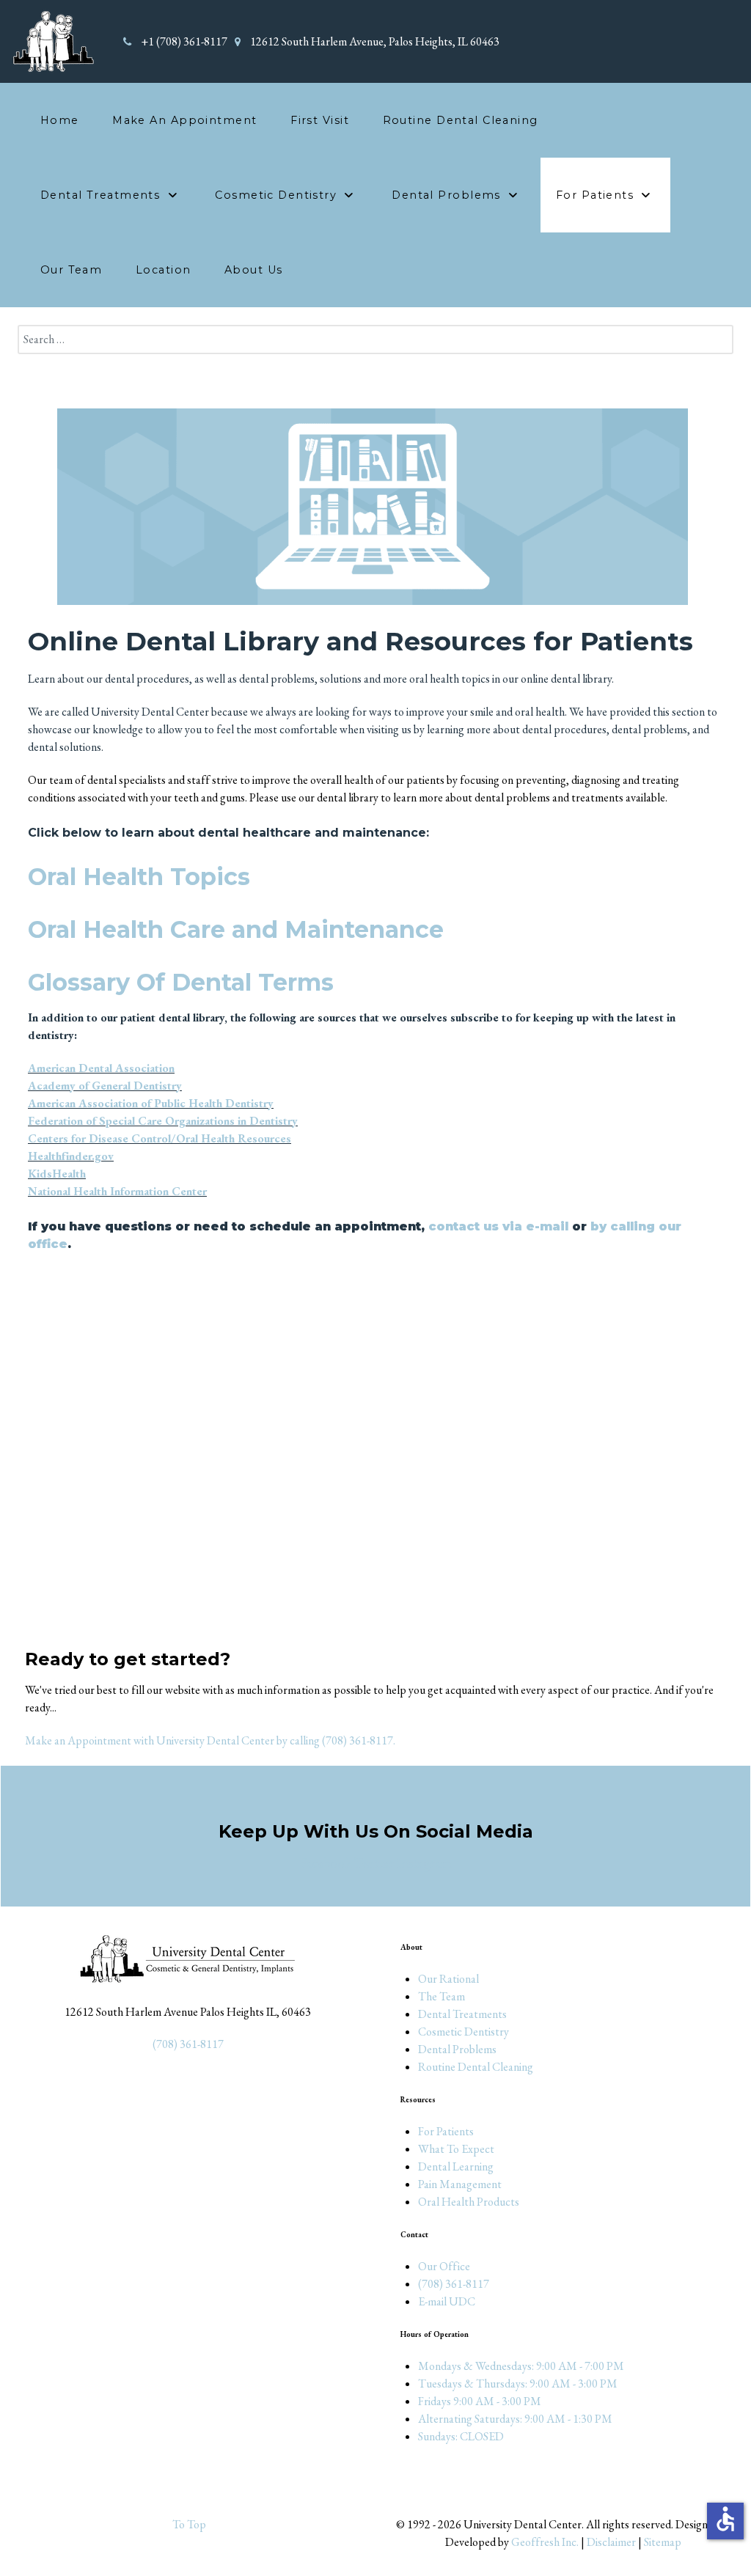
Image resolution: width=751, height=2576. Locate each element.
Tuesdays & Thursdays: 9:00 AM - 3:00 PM (518, 2384)
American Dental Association (101, 1068)
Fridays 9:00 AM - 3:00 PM (480, 2401)
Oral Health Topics (139, 877)
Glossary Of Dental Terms (181, 982)
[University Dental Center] (53, 40)
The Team (442, 1996)
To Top (188, 2524)
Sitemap (663, 2542)
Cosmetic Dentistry (464, 2032)
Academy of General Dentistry (105, 1086)
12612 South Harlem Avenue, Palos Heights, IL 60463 (375, 41)
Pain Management (460, 2184)
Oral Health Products (469, 2202)
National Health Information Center (117, 1191)
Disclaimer (611, 2542)
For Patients (446, 2131)
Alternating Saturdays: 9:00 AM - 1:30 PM (515, 2419)
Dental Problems (457, 2049)
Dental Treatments (462, 2014)
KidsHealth (57, 1174)
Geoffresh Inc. (545, 2542)
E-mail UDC (447, 2301)
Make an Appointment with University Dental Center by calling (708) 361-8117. (210, 1740)
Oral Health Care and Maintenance (236, 929)
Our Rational (448, 1979)
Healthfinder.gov (71, 1156)
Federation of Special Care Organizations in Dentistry (163, 1121)
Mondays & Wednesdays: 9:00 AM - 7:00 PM (521, 2366)
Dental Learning (456, 2166)
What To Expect (456, 2149)
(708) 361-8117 (188, 2044)
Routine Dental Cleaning (476, 2067)
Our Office (444, 2266)
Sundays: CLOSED (461, 2436)
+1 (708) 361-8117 (184, 41)
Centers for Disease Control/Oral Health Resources (160, 1138)
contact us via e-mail (498, 1226)
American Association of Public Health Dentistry (151, 1103)
